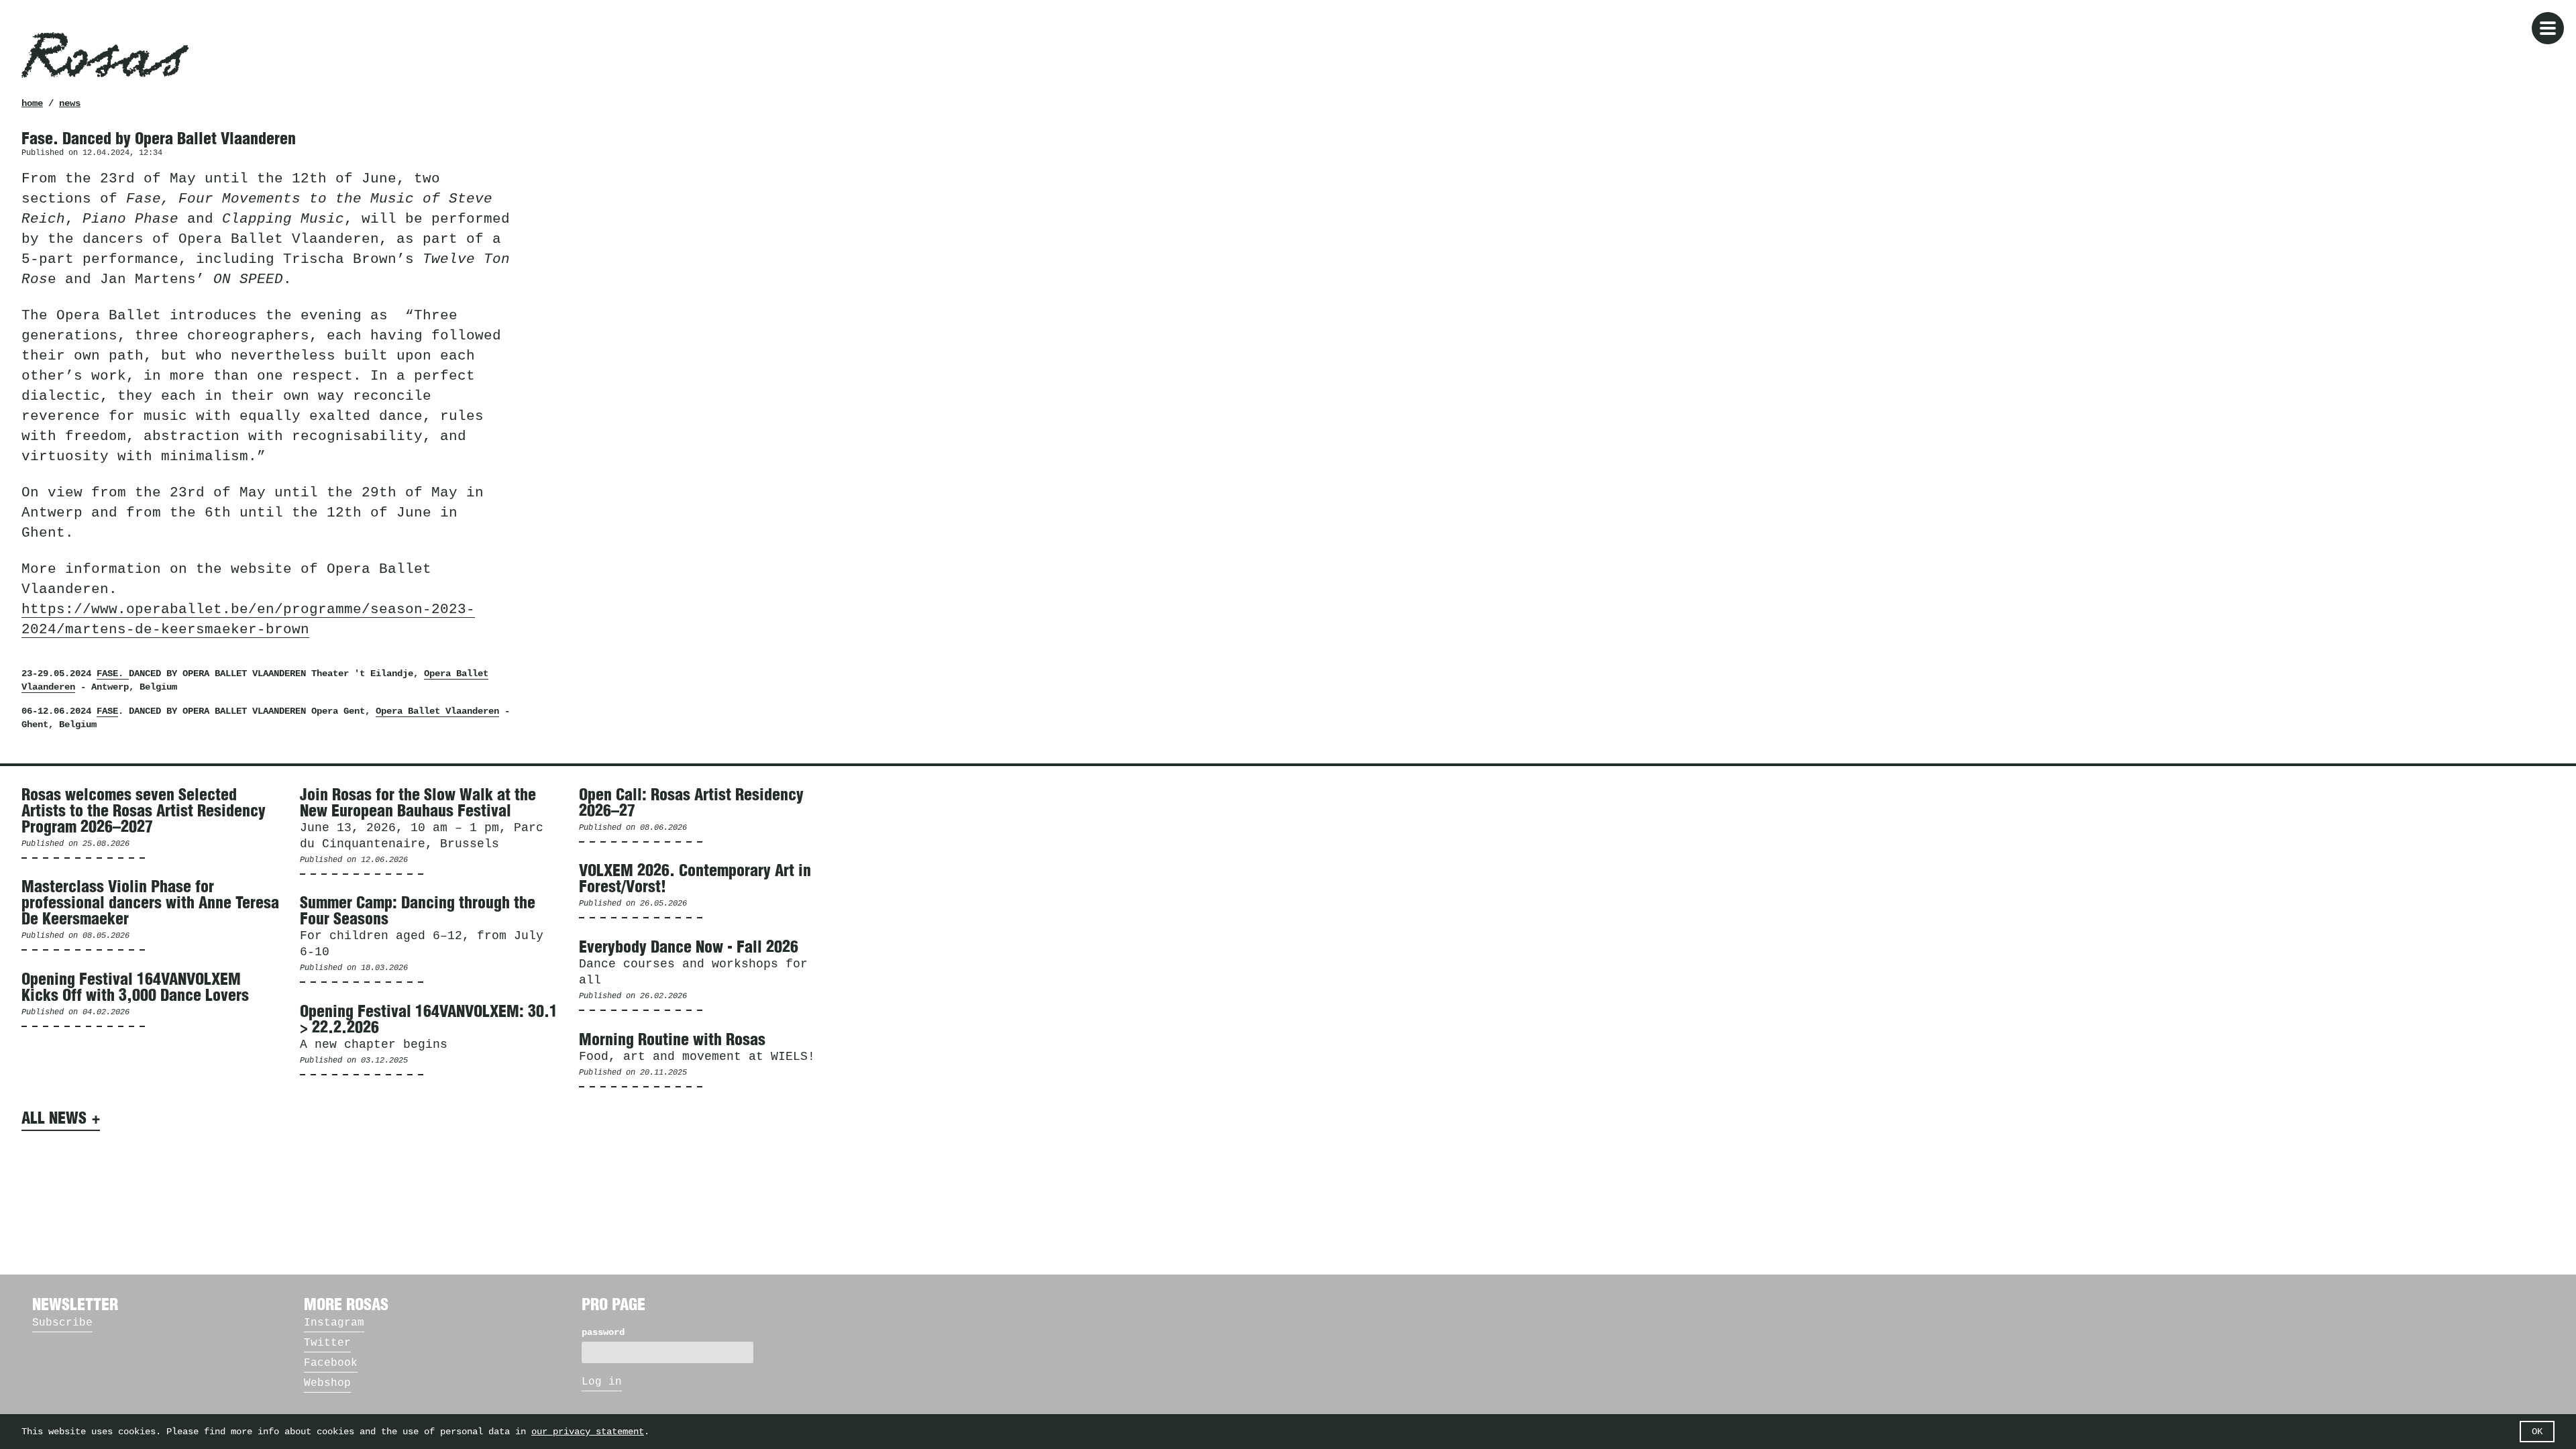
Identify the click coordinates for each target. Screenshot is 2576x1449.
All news (54, 1119)
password (603, 1332)
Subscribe (62, 1323)
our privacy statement (588, 1432)
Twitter (327, 1343)
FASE (107, 711)
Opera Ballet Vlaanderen (437, 711)
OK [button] (2537, 1432)
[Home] (105, 55)
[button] (2548, 28)
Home (32, 103)
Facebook (331, 1363)
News (70, 103)
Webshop (327, 1383)
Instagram (334, 1323)
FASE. (113, 674)
